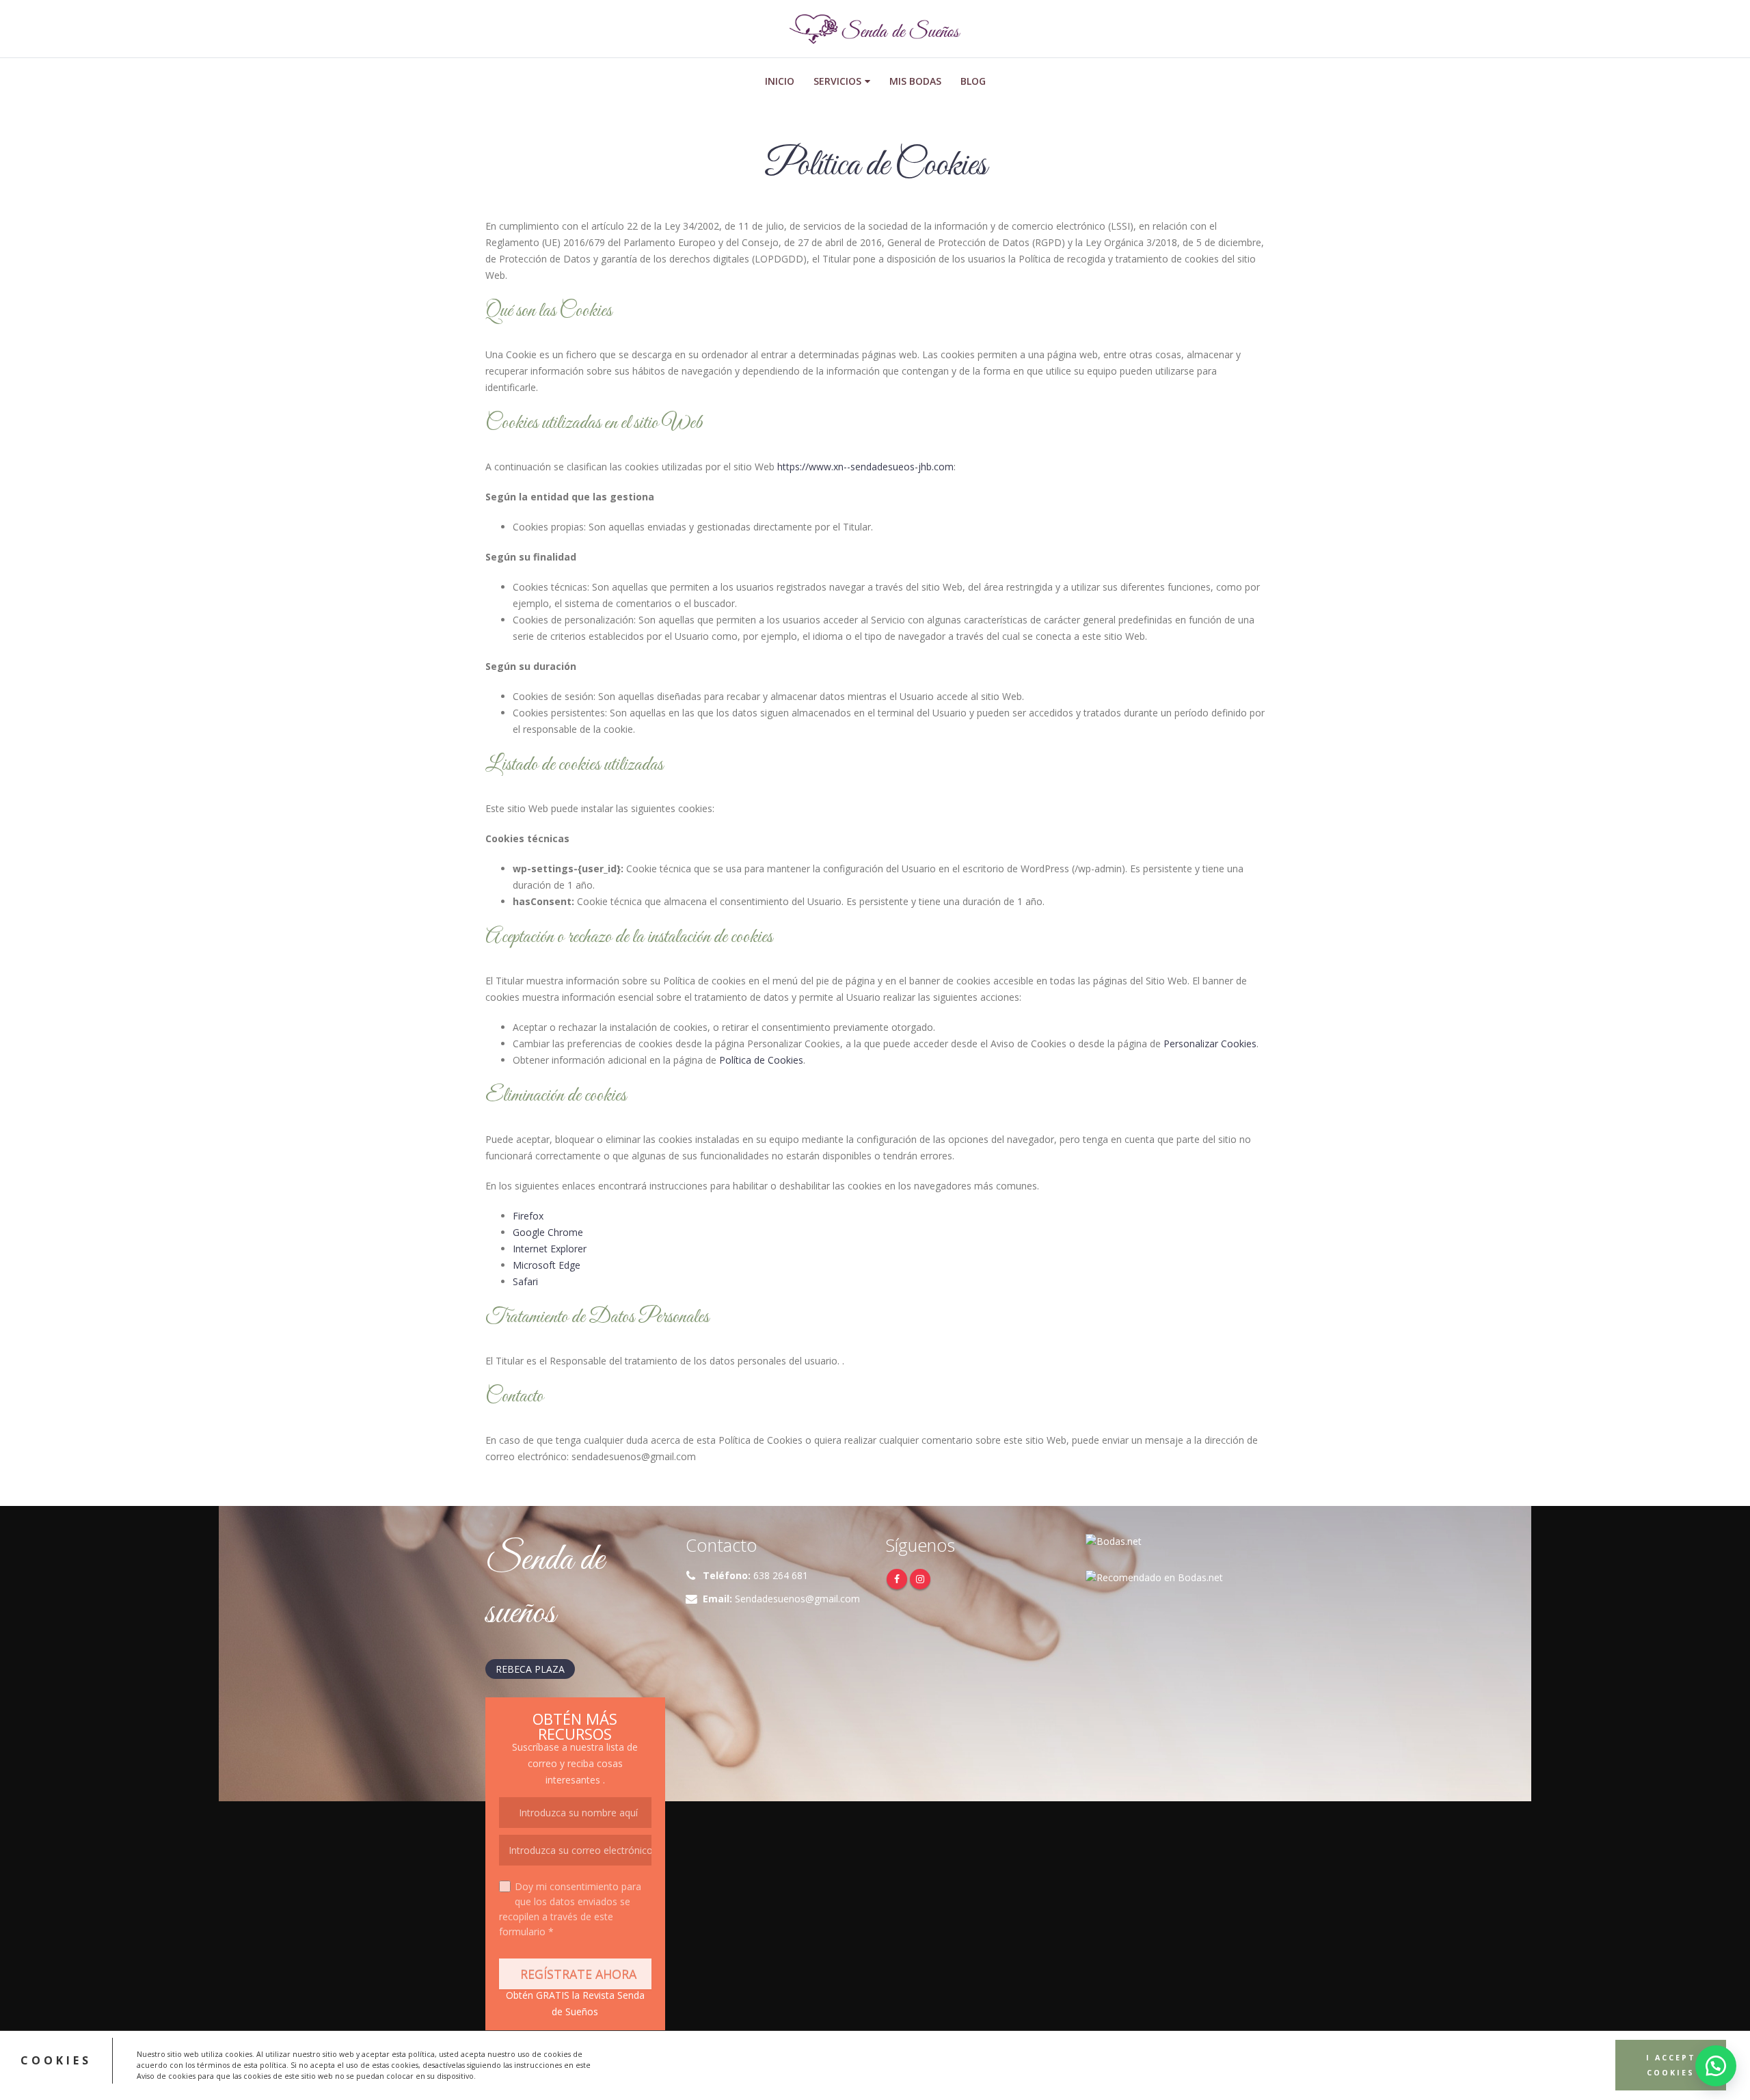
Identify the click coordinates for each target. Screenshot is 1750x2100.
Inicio (780, 81)
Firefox (528, 1216)
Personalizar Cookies (1210, 1044)
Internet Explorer (550, 1249)
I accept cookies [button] (1671, 2066)
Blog (973, 81)
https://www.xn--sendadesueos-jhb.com (865, 467)
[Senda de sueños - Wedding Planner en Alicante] (875, 29)
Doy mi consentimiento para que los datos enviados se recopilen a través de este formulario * (570, 1909)
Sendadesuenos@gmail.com (797, 1599)
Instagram (920, 1579)
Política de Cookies (761, 1060)
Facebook (897, 1579)
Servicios (837, 81)
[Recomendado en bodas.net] (1154, 1577)
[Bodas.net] (1114, 1540)
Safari (525, 1281)
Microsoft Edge (547, 1265)
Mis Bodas (915, 81)
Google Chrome (548, 1232)
